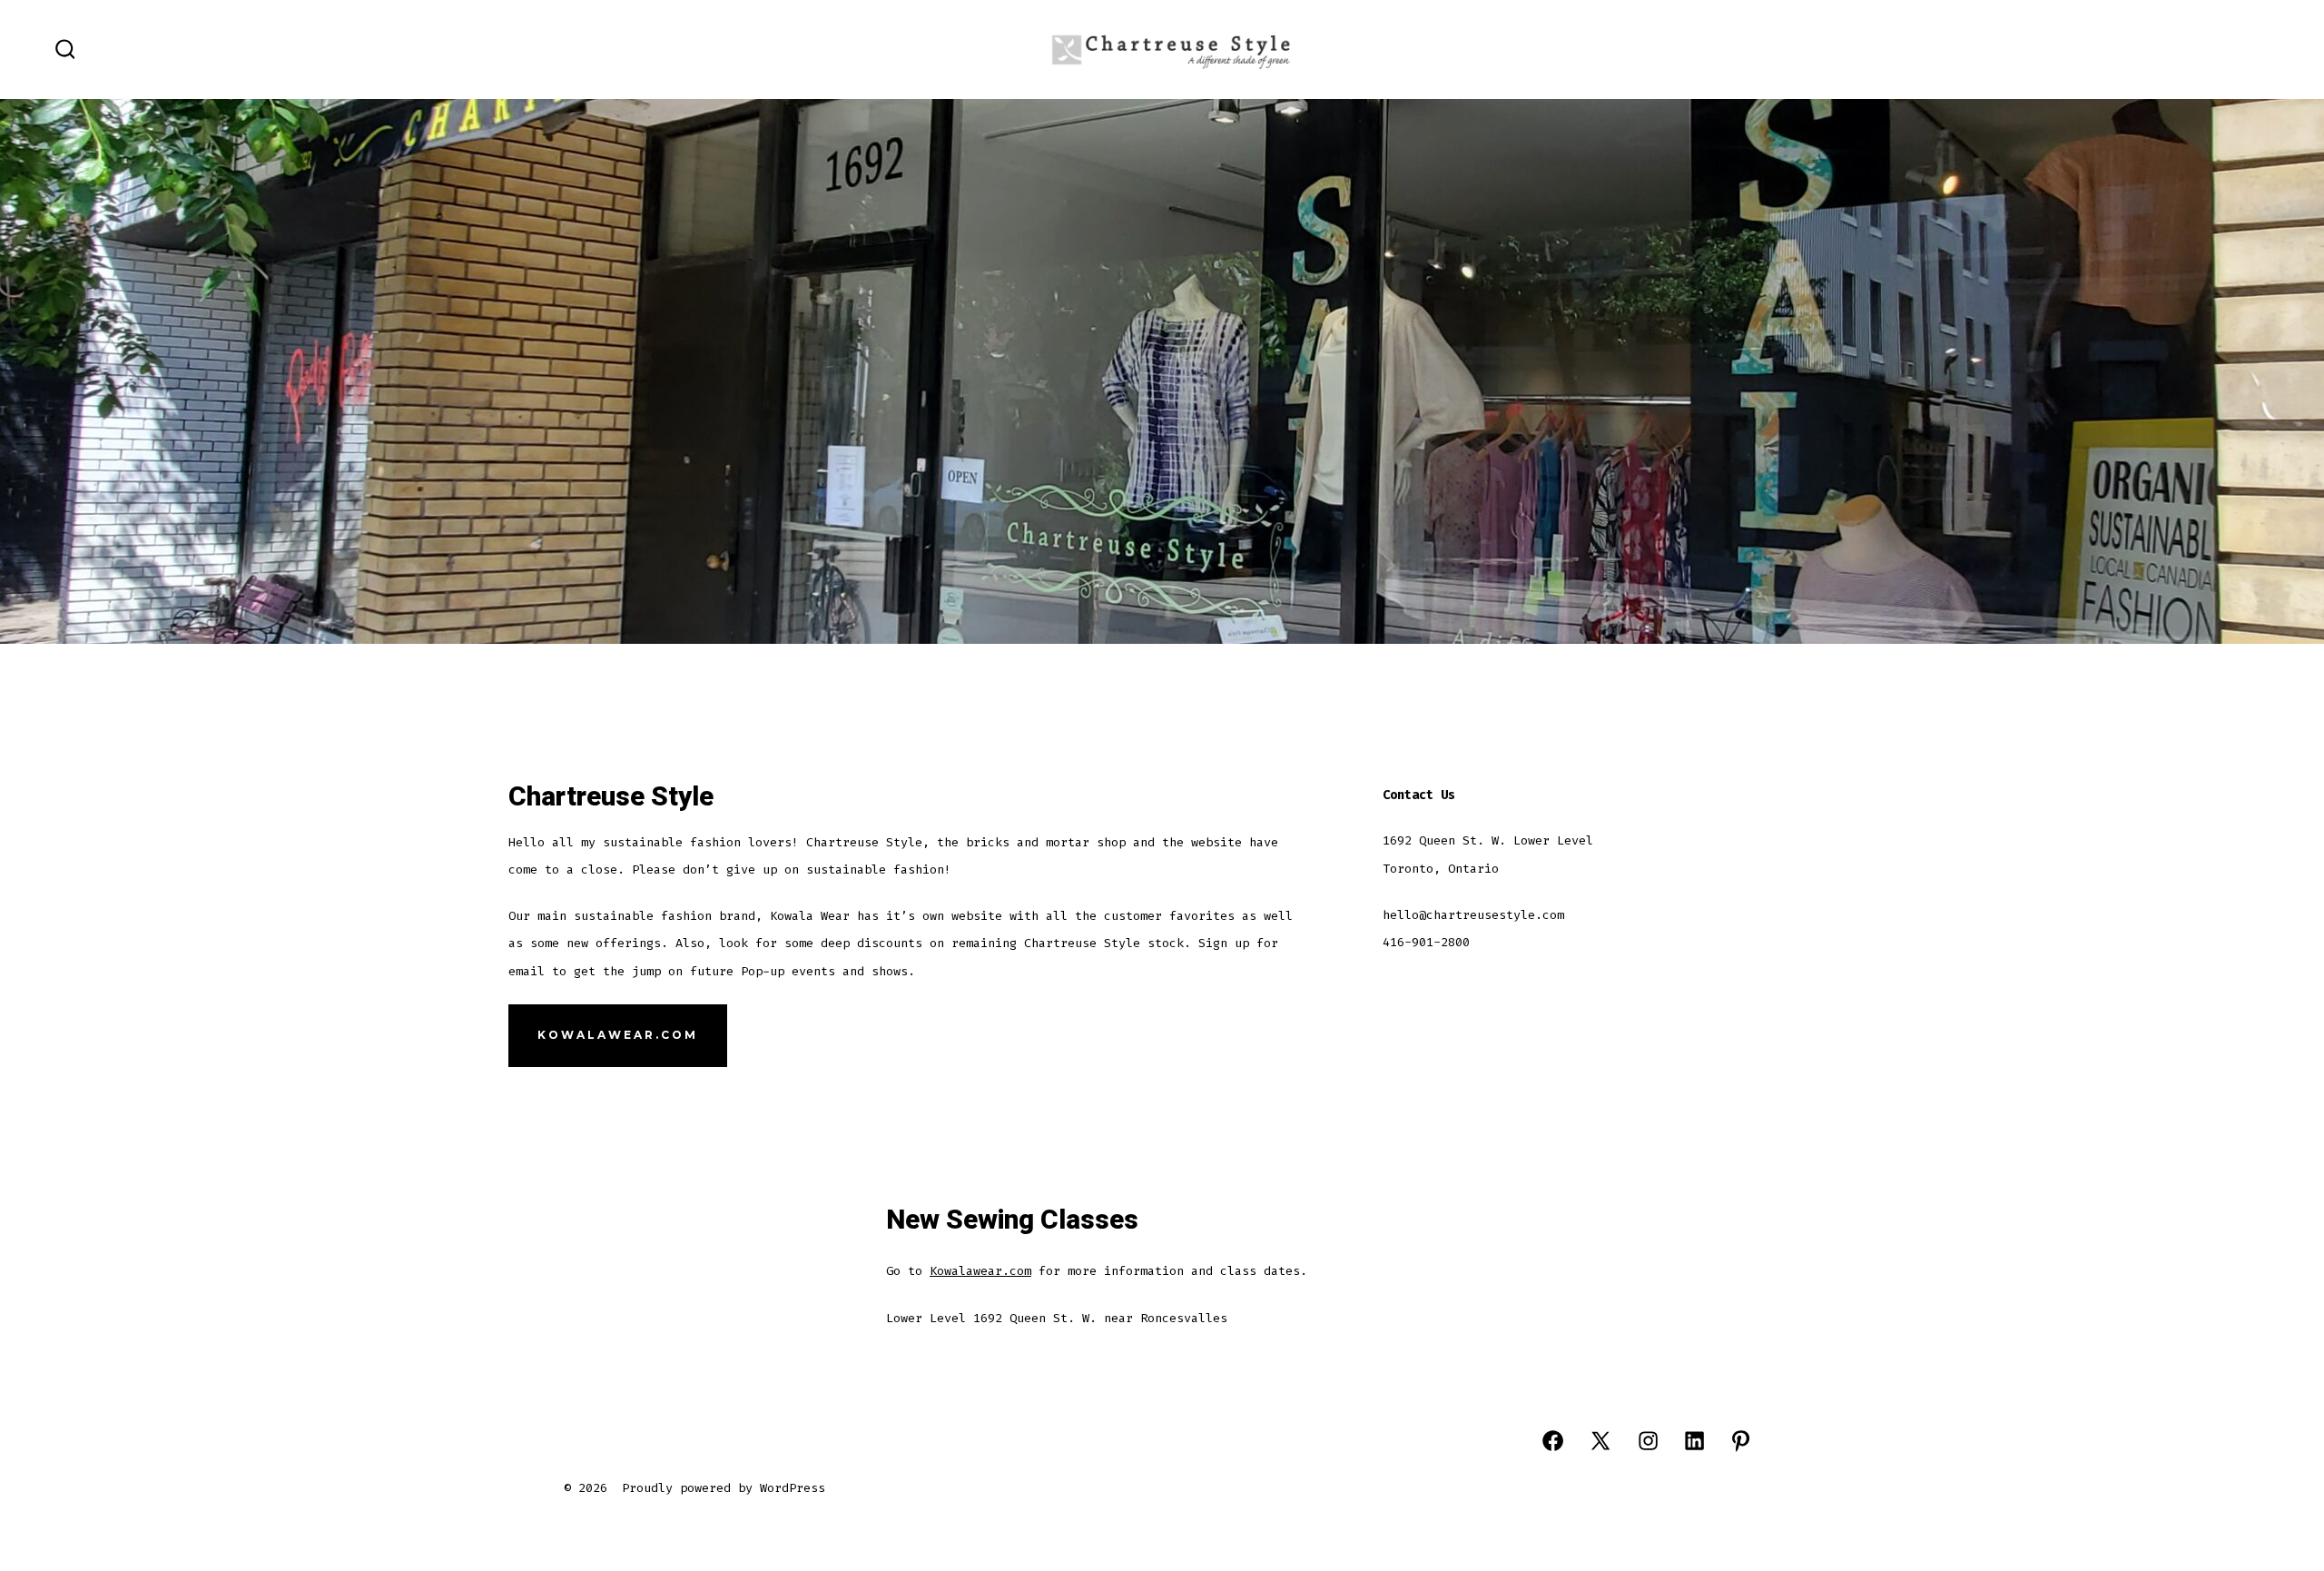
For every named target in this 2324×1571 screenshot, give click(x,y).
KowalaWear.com (618, 1035)
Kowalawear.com (980, 1271)
